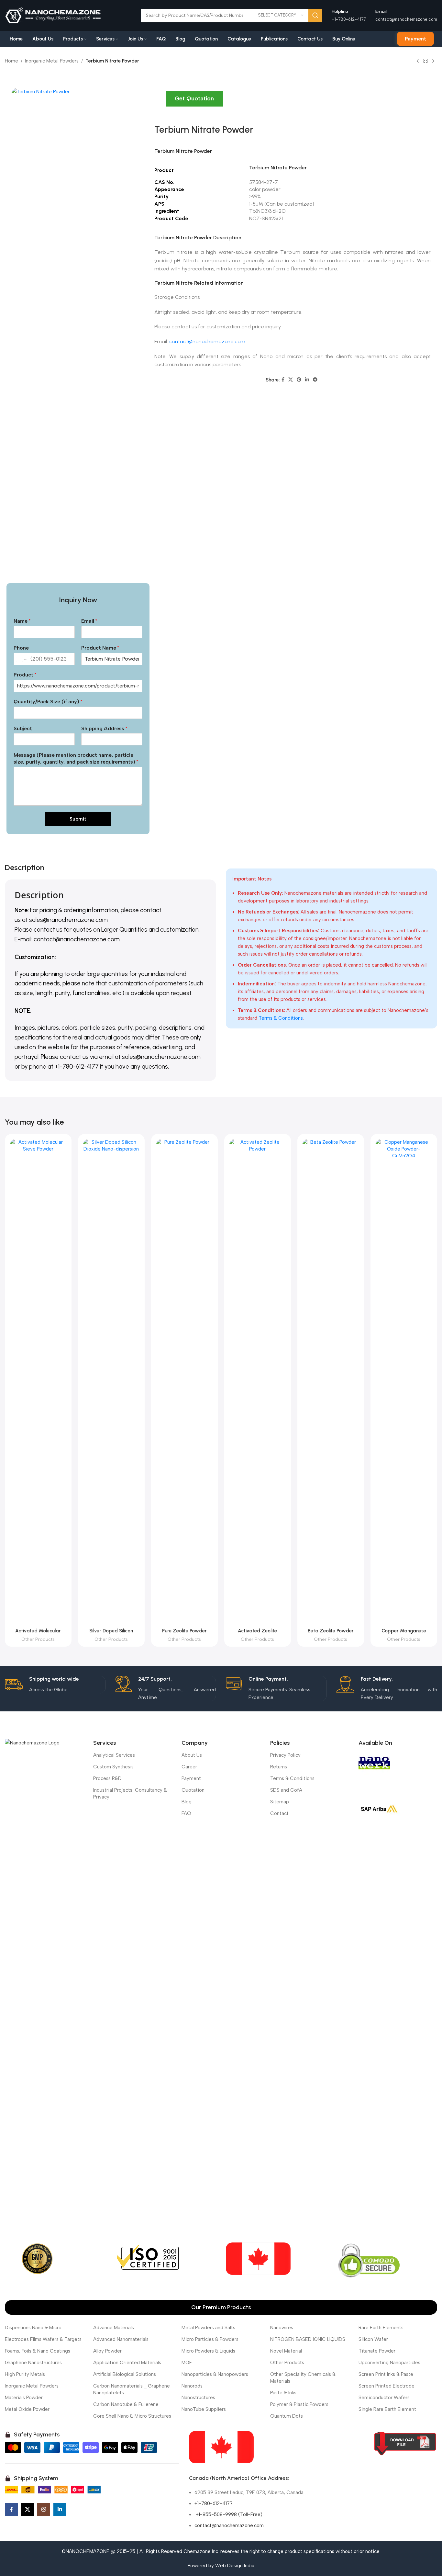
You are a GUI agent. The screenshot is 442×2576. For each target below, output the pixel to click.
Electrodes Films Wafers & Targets (43, 2339)
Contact (279, 1813)
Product (25, 675)
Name (22, 621)
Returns (279, 1767)
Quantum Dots (287, 2416)
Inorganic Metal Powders (52, 61)
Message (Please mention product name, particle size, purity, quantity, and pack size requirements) (76, 758)
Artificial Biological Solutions (125, 2374)
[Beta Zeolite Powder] (331, 1382)
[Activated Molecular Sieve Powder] (38, 1382)
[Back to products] (425, 61)
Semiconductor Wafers (384, 2398)
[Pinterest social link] (299, 380)
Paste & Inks (283, 2393)
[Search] (315, 16)
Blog (187, 1802)
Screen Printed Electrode (387, 2386)
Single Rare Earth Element (387, 2409)
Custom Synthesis (113, 1767)
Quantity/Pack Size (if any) (48, 702)
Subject (23, 728)
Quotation (193, 1790)
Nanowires (282, 2328)
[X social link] (291, 380)
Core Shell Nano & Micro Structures (132, 2416)
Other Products (38, 1639)
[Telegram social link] (315, 380)
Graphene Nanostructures (33, 2363)
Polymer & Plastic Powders (299, 2404)
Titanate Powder (377, 2351)
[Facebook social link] (283, 380)
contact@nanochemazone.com (406, 19)
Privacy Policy (285, 1755)
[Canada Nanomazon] (221, 2447)
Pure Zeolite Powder (184, 1631)
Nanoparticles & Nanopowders (215, 2374)
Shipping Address (104, 728)
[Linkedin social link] (307, 380)
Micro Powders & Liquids (208, 2351)
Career (189, 1767)
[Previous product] (418, 61)
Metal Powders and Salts (208, 2328)
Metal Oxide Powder (27, 2409)
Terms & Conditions (281, 1018)
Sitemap (280, 1802)
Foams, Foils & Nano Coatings (38, 2351)
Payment (415, 39)
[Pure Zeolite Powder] (184, 1382)
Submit (78, 819)
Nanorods (192, 2386)
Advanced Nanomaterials (121, 2339)
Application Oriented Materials (127, 2363)
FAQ (186, 1813)
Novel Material (286, 2351)
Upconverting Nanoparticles (389, 2363)
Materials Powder (24, 2398)
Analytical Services (114, 1755)
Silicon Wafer (373, 2339)
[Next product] (433, 61)
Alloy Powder (107, 2351)
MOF (187, 2363)
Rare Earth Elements (381, 2328)
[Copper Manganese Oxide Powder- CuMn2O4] (404, 1382)
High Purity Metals (25, 2374)
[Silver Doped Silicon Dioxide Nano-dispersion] (111, 1382)
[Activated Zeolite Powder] (258, 1382)
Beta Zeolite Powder (331, 1631)
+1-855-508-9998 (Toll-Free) (228, 2514)
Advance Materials (114, 2328)
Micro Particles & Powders (210, 2339)
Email (89, 621)
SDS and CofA (286, 1790)
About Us (192, 1755)
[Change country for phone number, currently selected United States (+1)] (21, 660)
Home (11, 61)
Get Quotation (194, 98)
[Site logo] (53, 15)
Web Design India (235, 2566)
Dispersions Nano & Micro (33, 2328)
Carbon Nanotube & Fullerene (126, 2404)
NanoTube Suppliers (204, 2409)
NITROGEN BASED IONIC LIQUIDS (308, 2339)
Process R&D (107, 1778)
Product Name (100, 648)
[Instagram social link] (44, 2510)
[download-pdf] (405, 2444)
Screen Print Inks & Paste (386, 2374)
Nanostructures (198, 2398)
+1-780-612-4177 (214, 2503)
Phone (21, 648)
